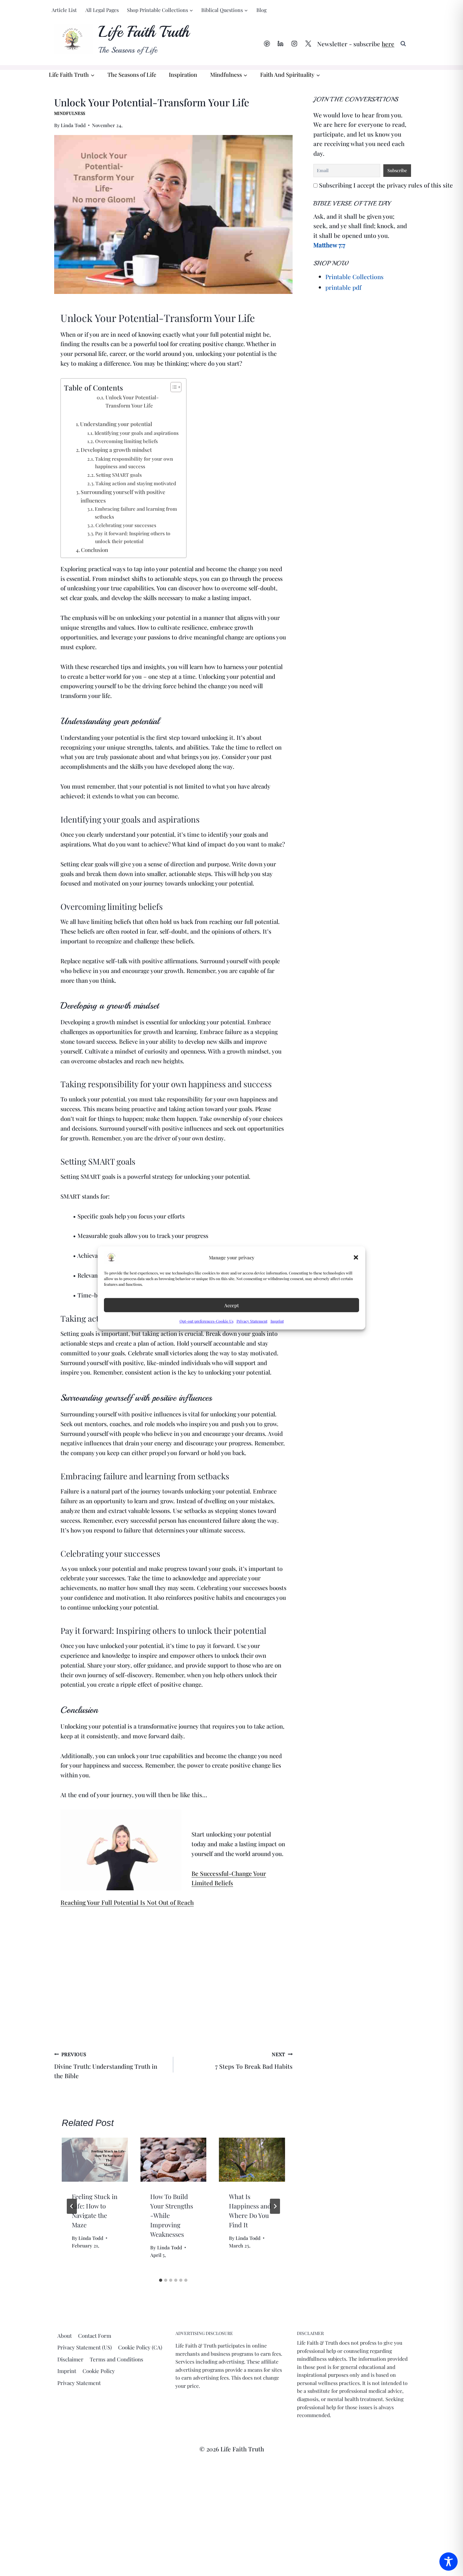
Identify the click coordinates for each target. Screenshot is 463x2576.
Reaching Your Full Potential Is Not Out (114, 1902)
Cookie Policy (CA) (140, 2347)
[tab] (161, 2280)
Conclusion (94, 550)
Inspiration (183, 75)
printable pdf (343, 287)
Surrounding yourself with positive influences (123, 496)
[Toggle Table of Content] (173, 387)
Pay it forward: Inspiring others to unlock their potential (133, 537)
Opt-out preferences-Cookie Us (206, 1321)
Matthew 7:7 (329, 245)
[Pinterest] (267, 44)
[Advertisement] (173, 1981)
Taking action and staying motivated (136, 483)
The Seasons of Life (132, 75)
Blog (261, 10)
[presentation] (95, 2160)
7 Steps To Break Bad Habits (254, 2061)
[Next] (275, 2206)
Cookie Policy (99, 2371)
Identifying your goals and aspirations (137, 433)
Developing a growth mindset (116, 450)
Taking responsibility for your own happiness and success (134, 463)
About (65, 2336)
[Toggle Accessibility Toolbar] (449, 2562)
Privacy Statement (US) (85, 2347)
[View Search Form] (403, 44)
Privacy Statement (252, 1321)
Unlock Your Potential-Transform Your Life (132, 401)
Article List (64, 10)
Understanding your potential (116, 424)
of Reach (181, 1902)
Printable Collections (354, 277)
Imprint (277, 1321)
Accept (231, 1305)
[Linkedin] (281, 44)
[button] (356, 1257)
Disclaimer (70, 2359)
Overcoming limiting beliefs (126, 441)
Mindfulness (70, 113)
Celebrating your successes (126, 525)
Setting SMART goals (119, 475)
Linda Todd (73, 125)
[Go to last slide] (72, 2206)
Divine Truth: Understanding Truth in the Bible (106, 2065)
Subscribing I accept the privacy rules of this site (385, 185)
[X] (308, 44)
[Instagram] (294, 44)
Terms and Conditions (117, 2359)
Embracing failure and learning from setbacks (136, 513)
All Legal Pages (102, 10)
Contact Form (95, 2336)
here (388, 44)
